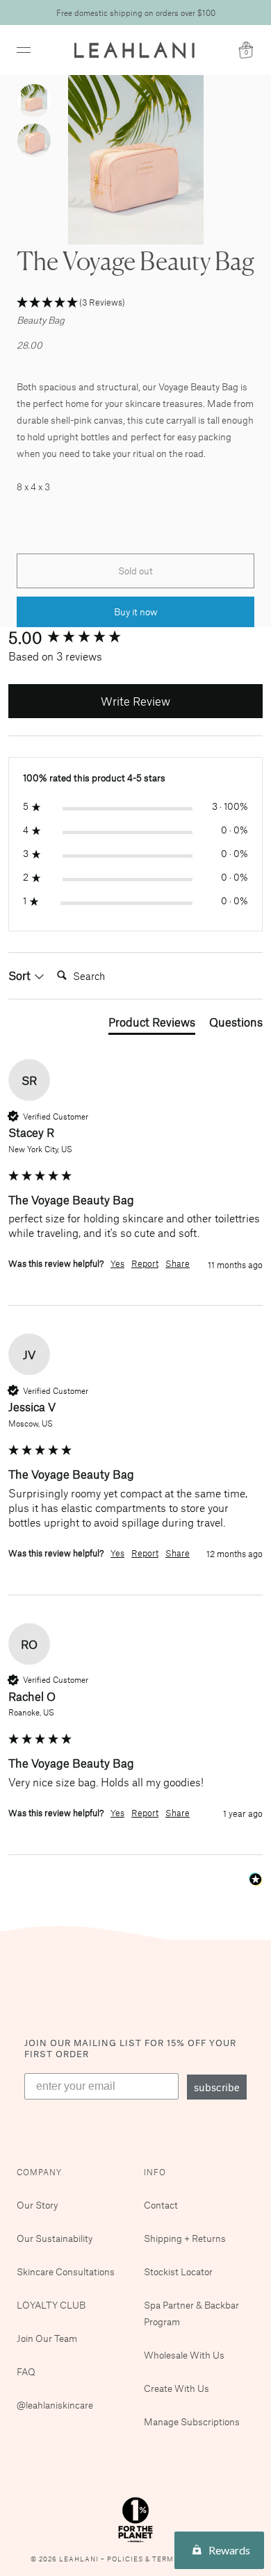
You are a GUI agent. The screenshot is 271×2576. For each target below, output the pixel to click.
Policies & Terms (144, 2559)
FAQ (26, 2371)
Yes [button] (117, 1263)
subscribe (217, 2087)
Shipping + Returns (185, 2238)
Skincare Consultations (66, 2271)
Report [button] (145, 1263)
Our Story (37, 2205)
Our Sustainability (55, 2238)
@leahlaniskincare (55, 2405)
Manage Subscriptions (192, 2421)
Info (155, 2172)
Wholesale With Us (184, 2355)
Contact (161, 2205)
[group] (135, 638)
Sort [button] (21, 975)
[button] (135, 303)
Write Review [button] (135, 701)
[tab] (152, 1024)
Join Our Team (47, 2338)
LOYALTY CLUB (51, 2305)
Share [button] (178, 1263)
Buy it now (136, 612)
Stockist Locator (178, 2271)
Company (39, 2172)
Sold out (135, 571)
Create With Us (176, 2388)
